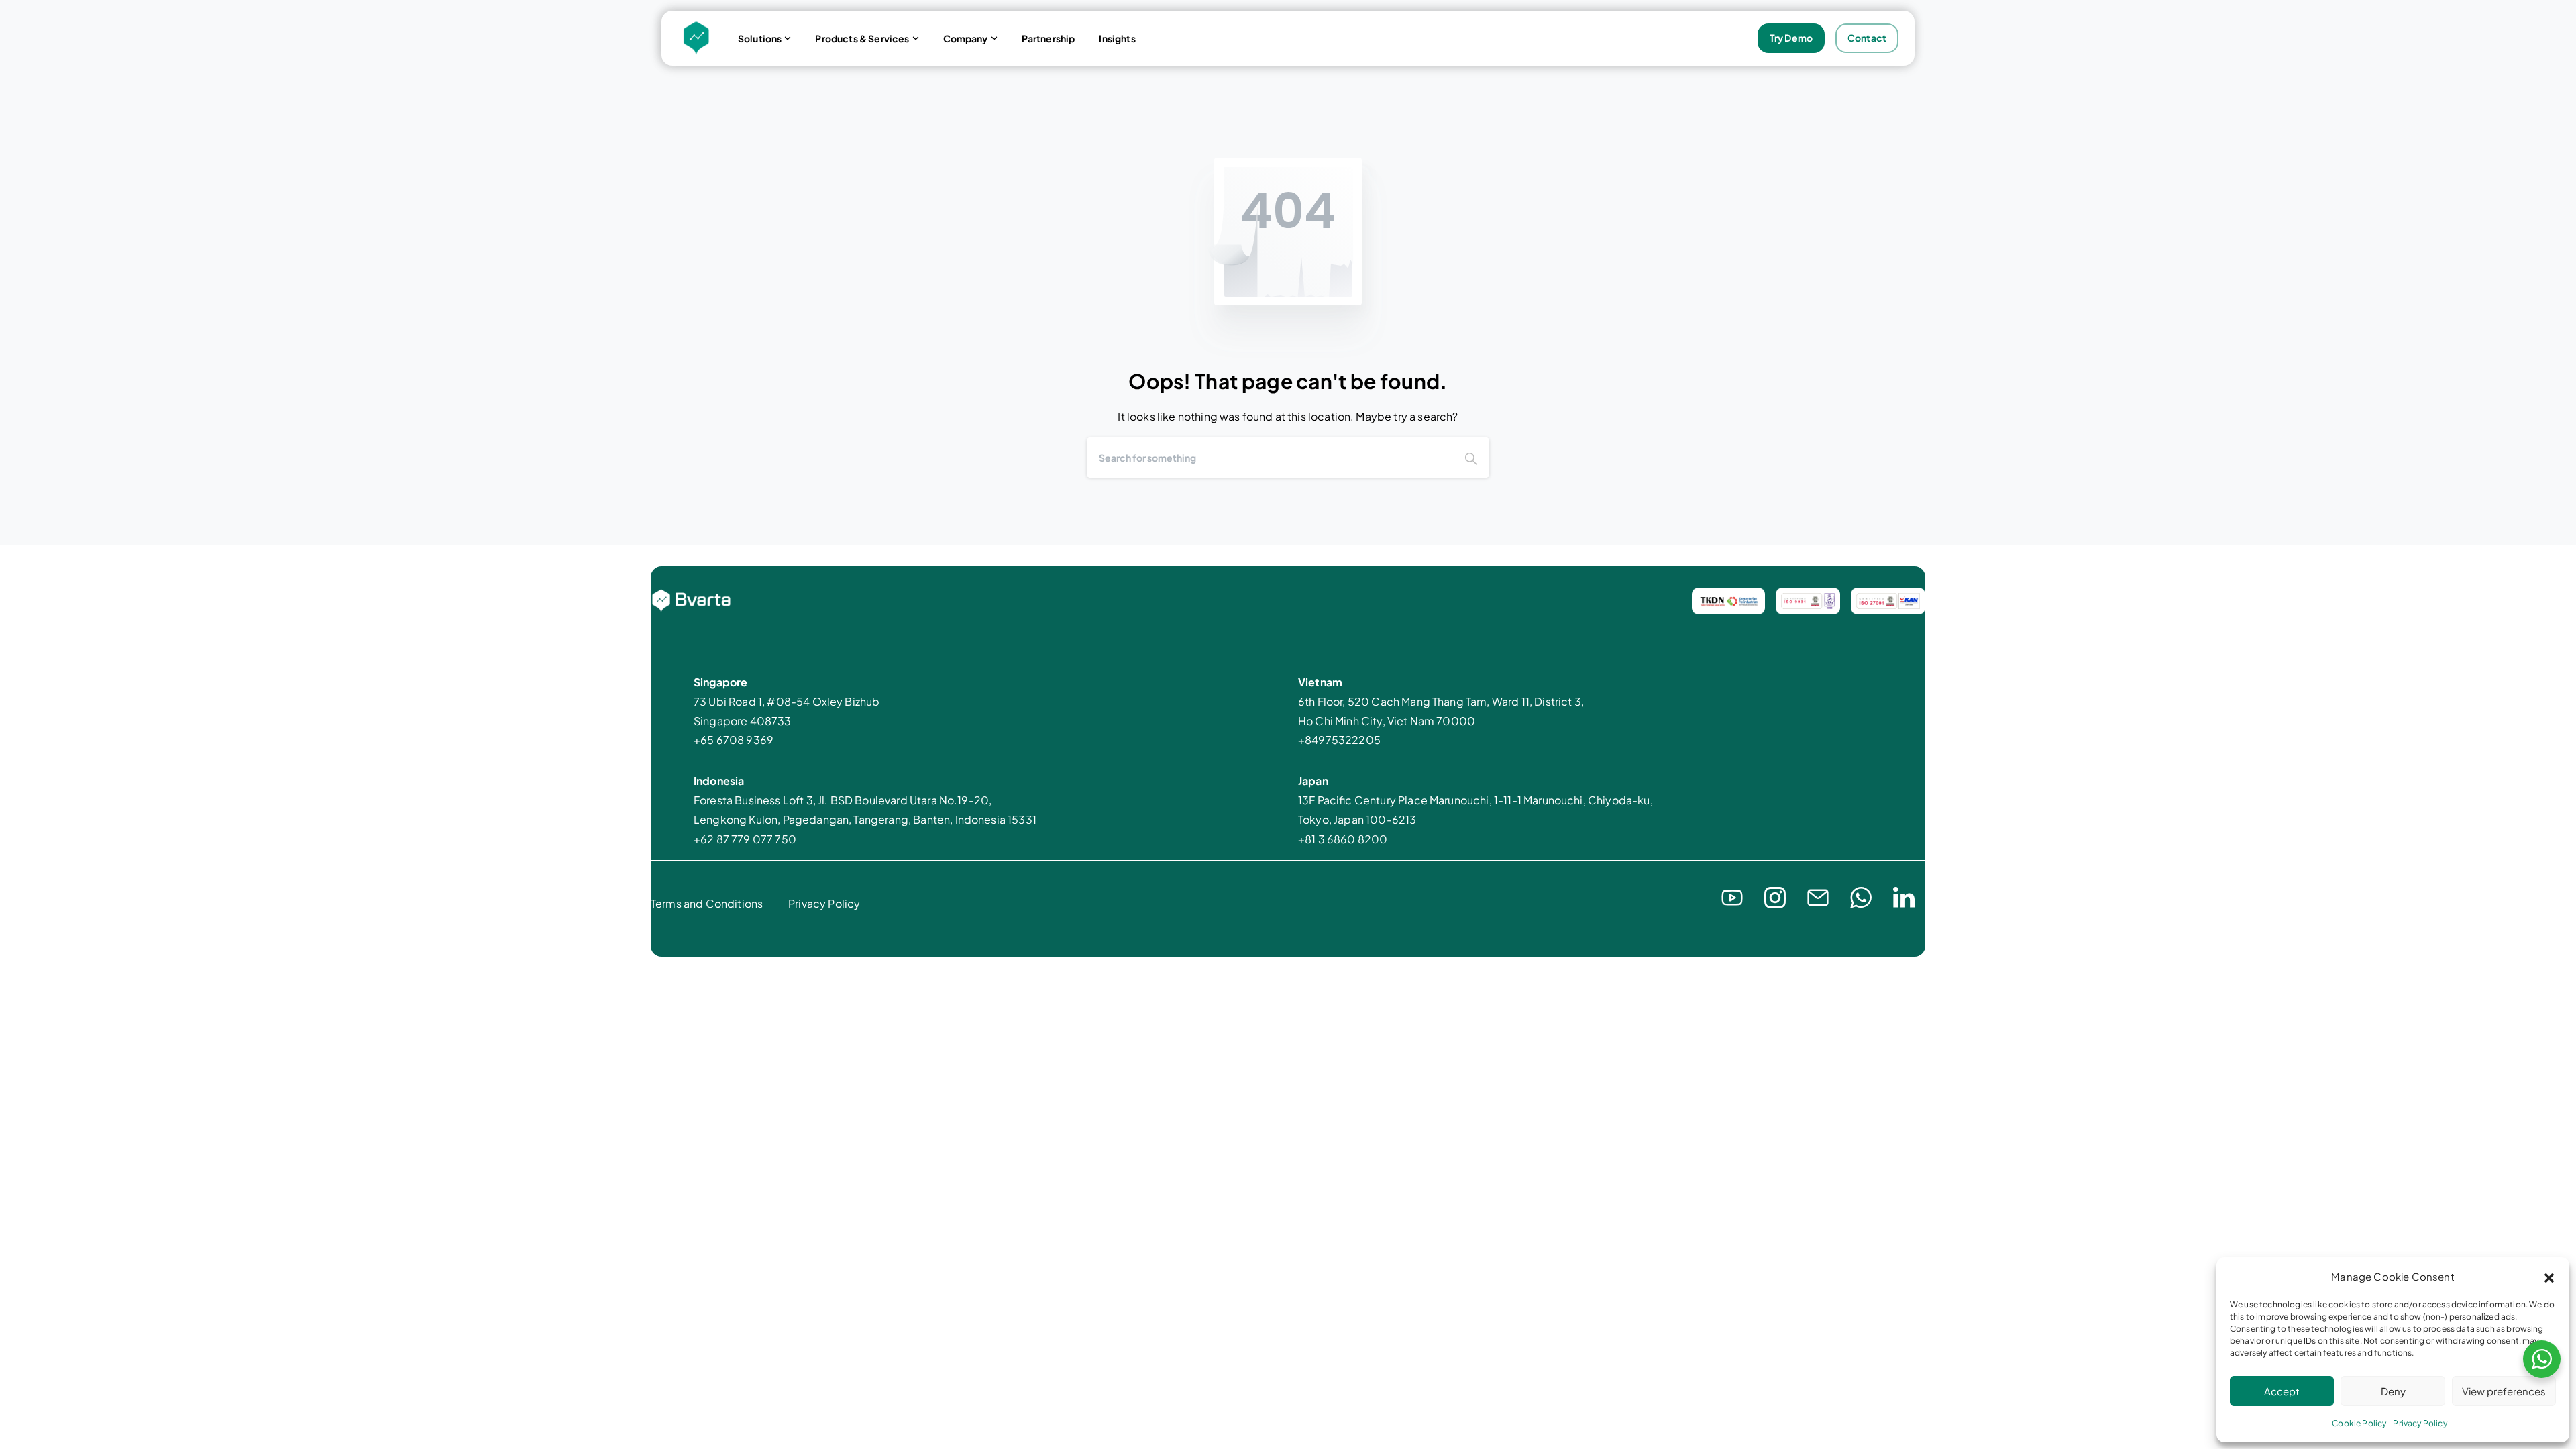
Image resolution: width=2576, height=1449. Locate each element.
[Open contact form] (1818, 896)
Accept (2282, 1391)
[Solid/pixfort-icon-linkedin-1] (1904, 896)
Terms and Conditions (707, 903)
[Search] (1471, 458)
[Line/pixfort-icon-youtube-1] (1732, 896)
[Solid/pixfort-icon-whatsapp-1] (1861, 896)
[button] (2549, 1277)
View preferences (2504, 1391)
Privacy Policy (2420, 1423)
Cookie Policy (2359, 1423)
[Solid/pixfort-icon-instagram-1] (1775, 896)
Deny (2393, 1391)
